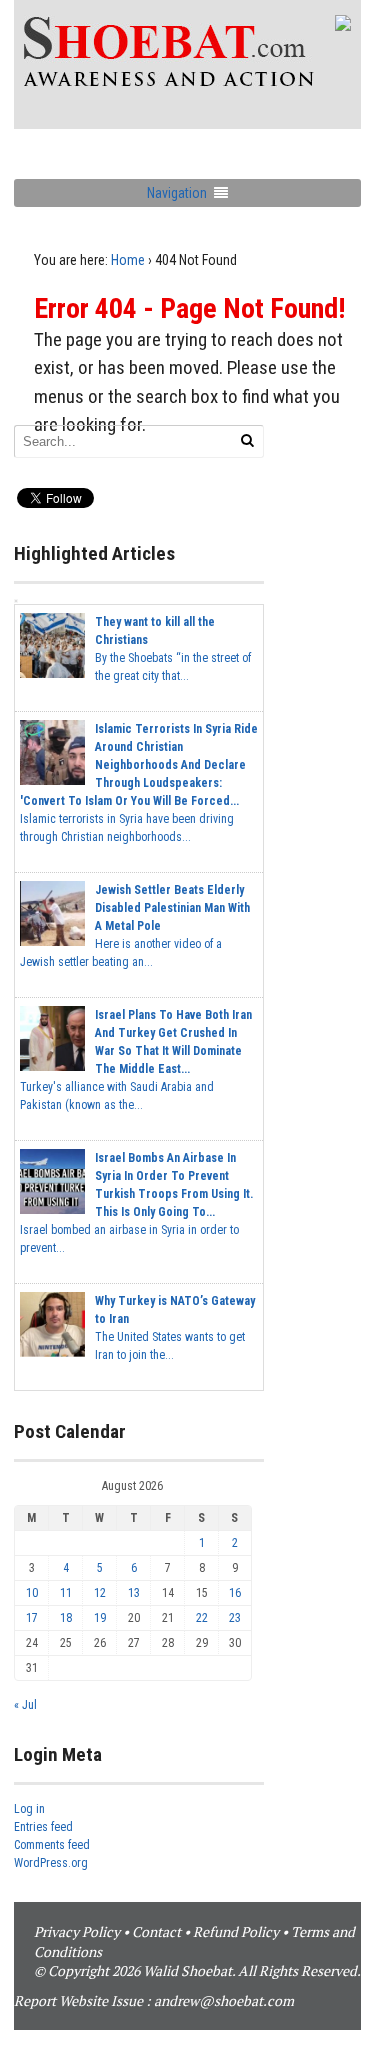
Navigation (177, 193)
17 (32, 1618)
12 (100, 1593)
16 (235, 1593)
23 (235, 1618)
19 (100, 1618)
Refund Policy (236, 1931)
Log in (29, 1809)
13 (134, 1593)
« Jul (25, 1705)
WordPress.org (51, 1863)
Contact (156, 1931)
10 (32, 1593)
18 (66, 1618)
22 (202, 1618)
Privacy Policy (77, 1931)
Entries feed (43, 1827)
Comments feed (52, 1845)
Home (128, 260)
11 (66, 1593)
